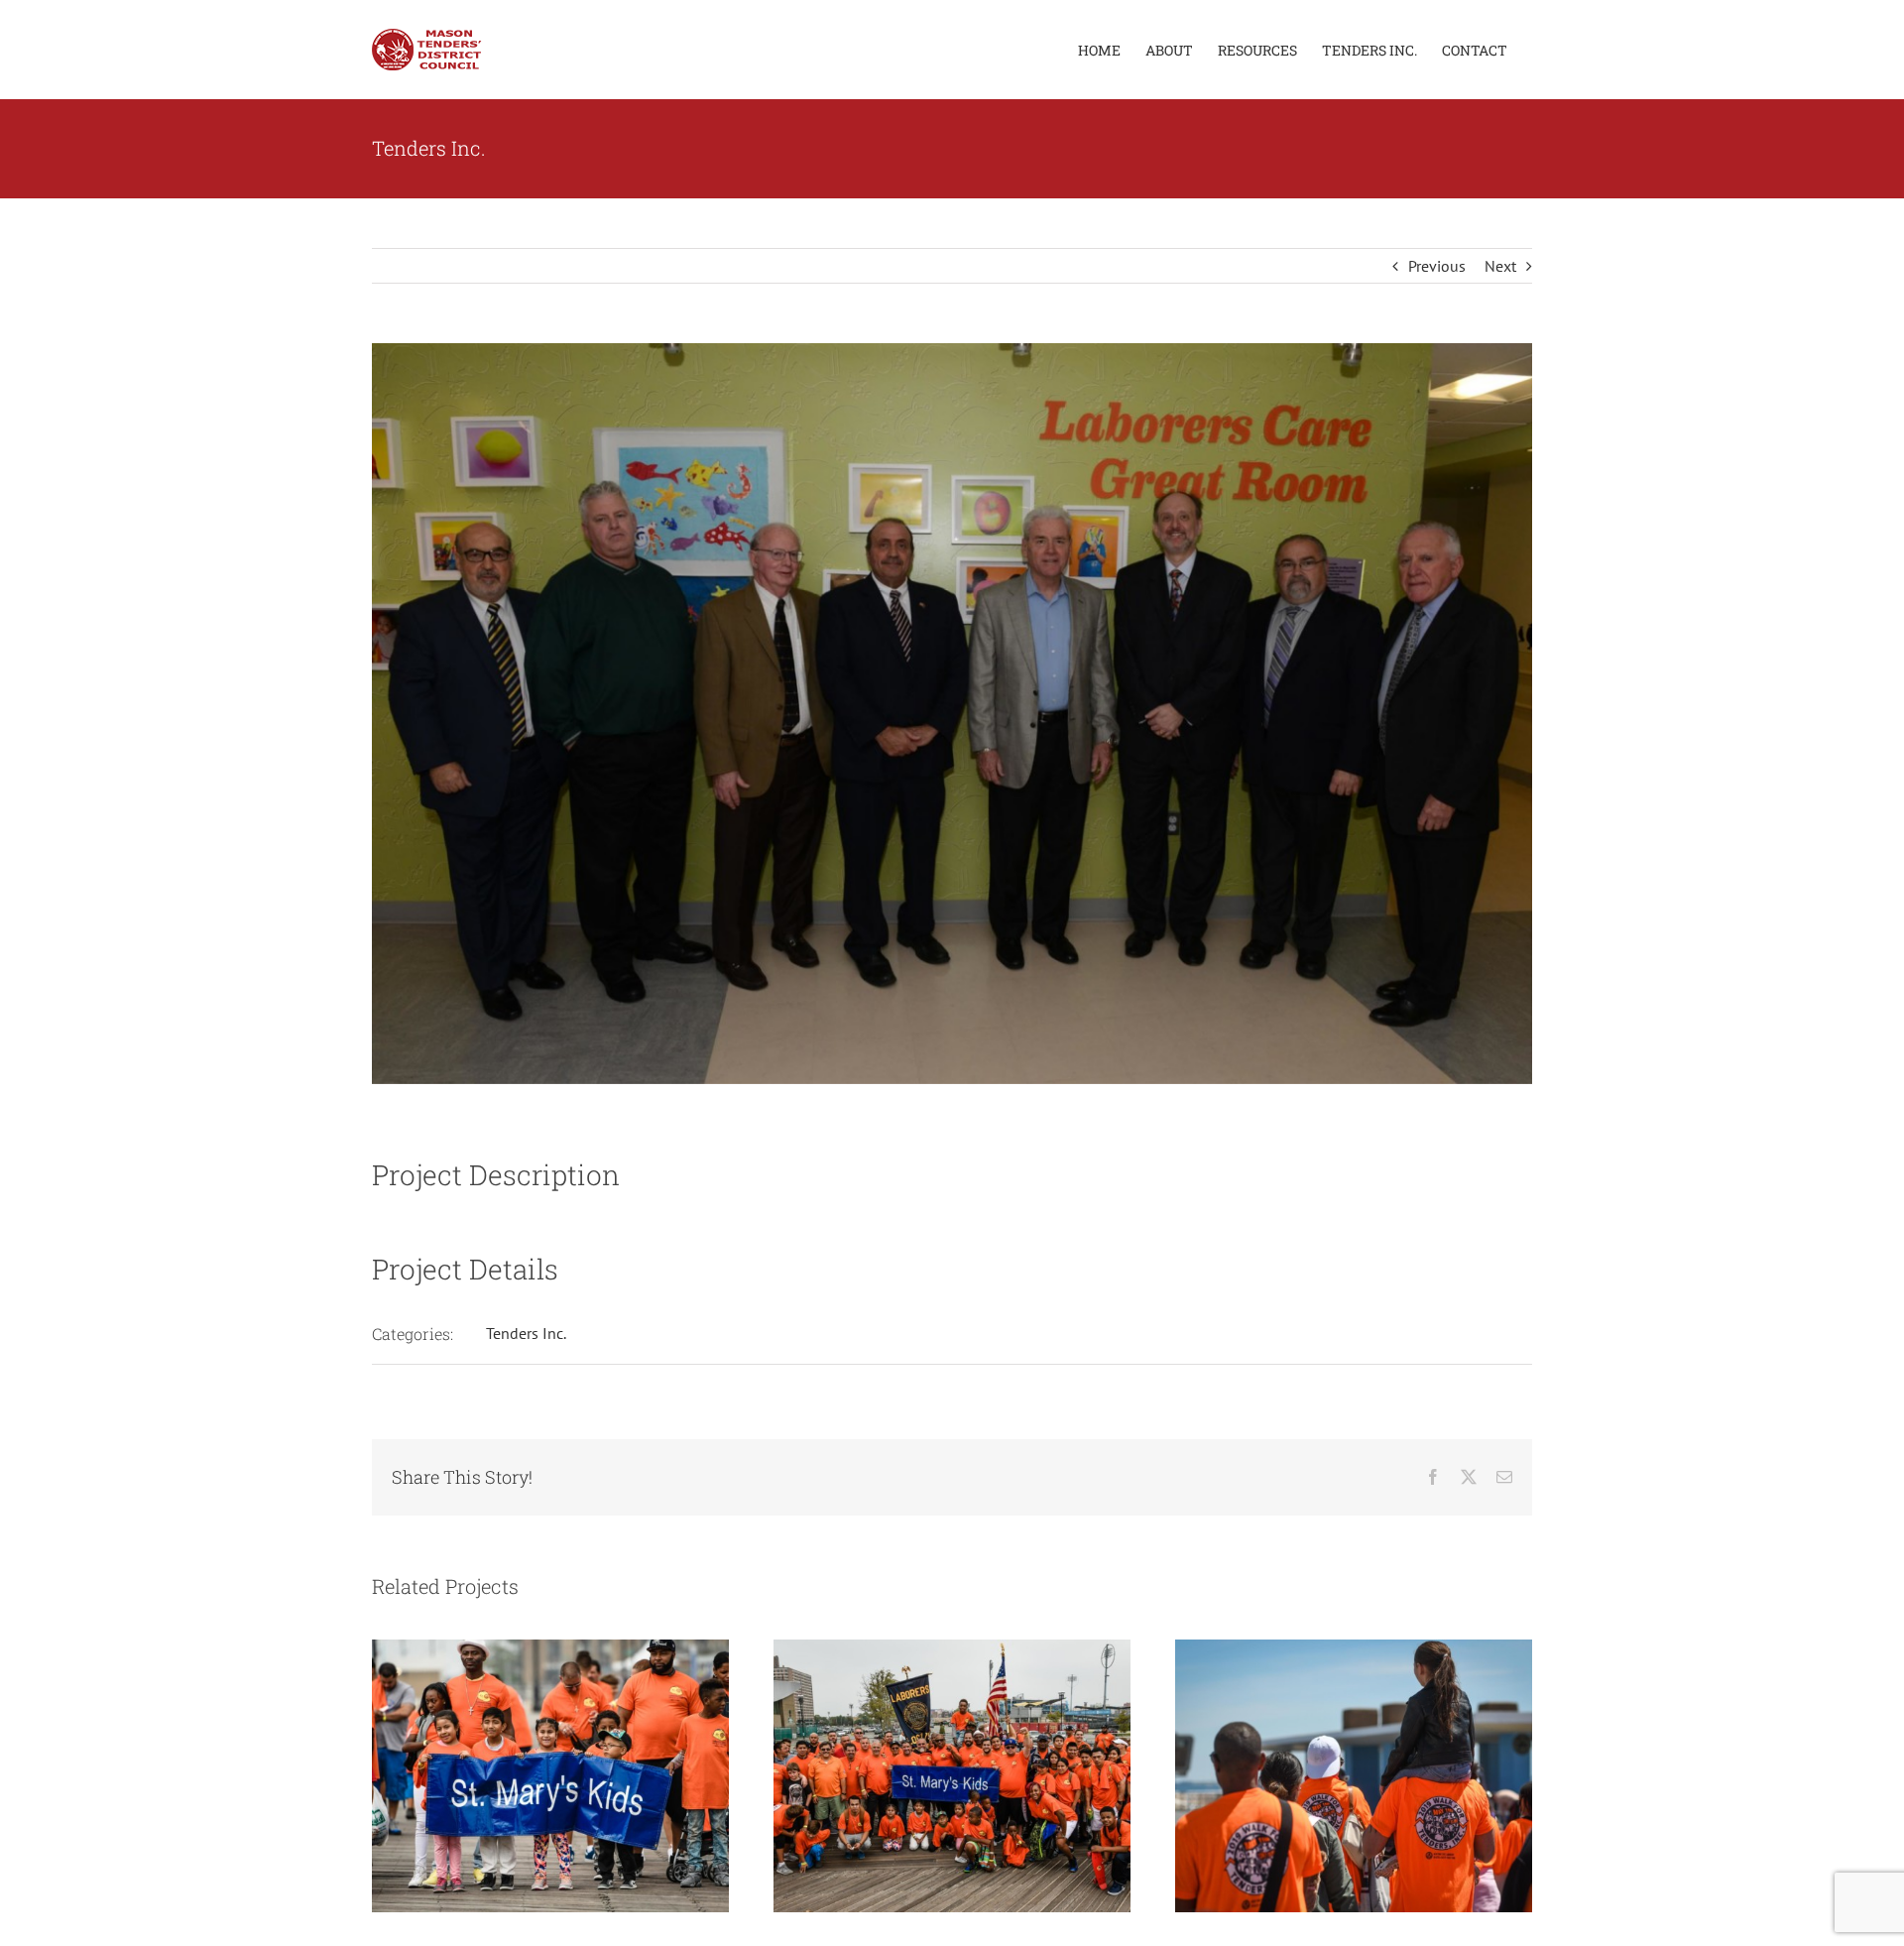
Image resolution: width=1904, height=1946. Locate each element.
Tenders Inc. (526, 1333)
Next (1500, 266)
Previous (1437, 266)
